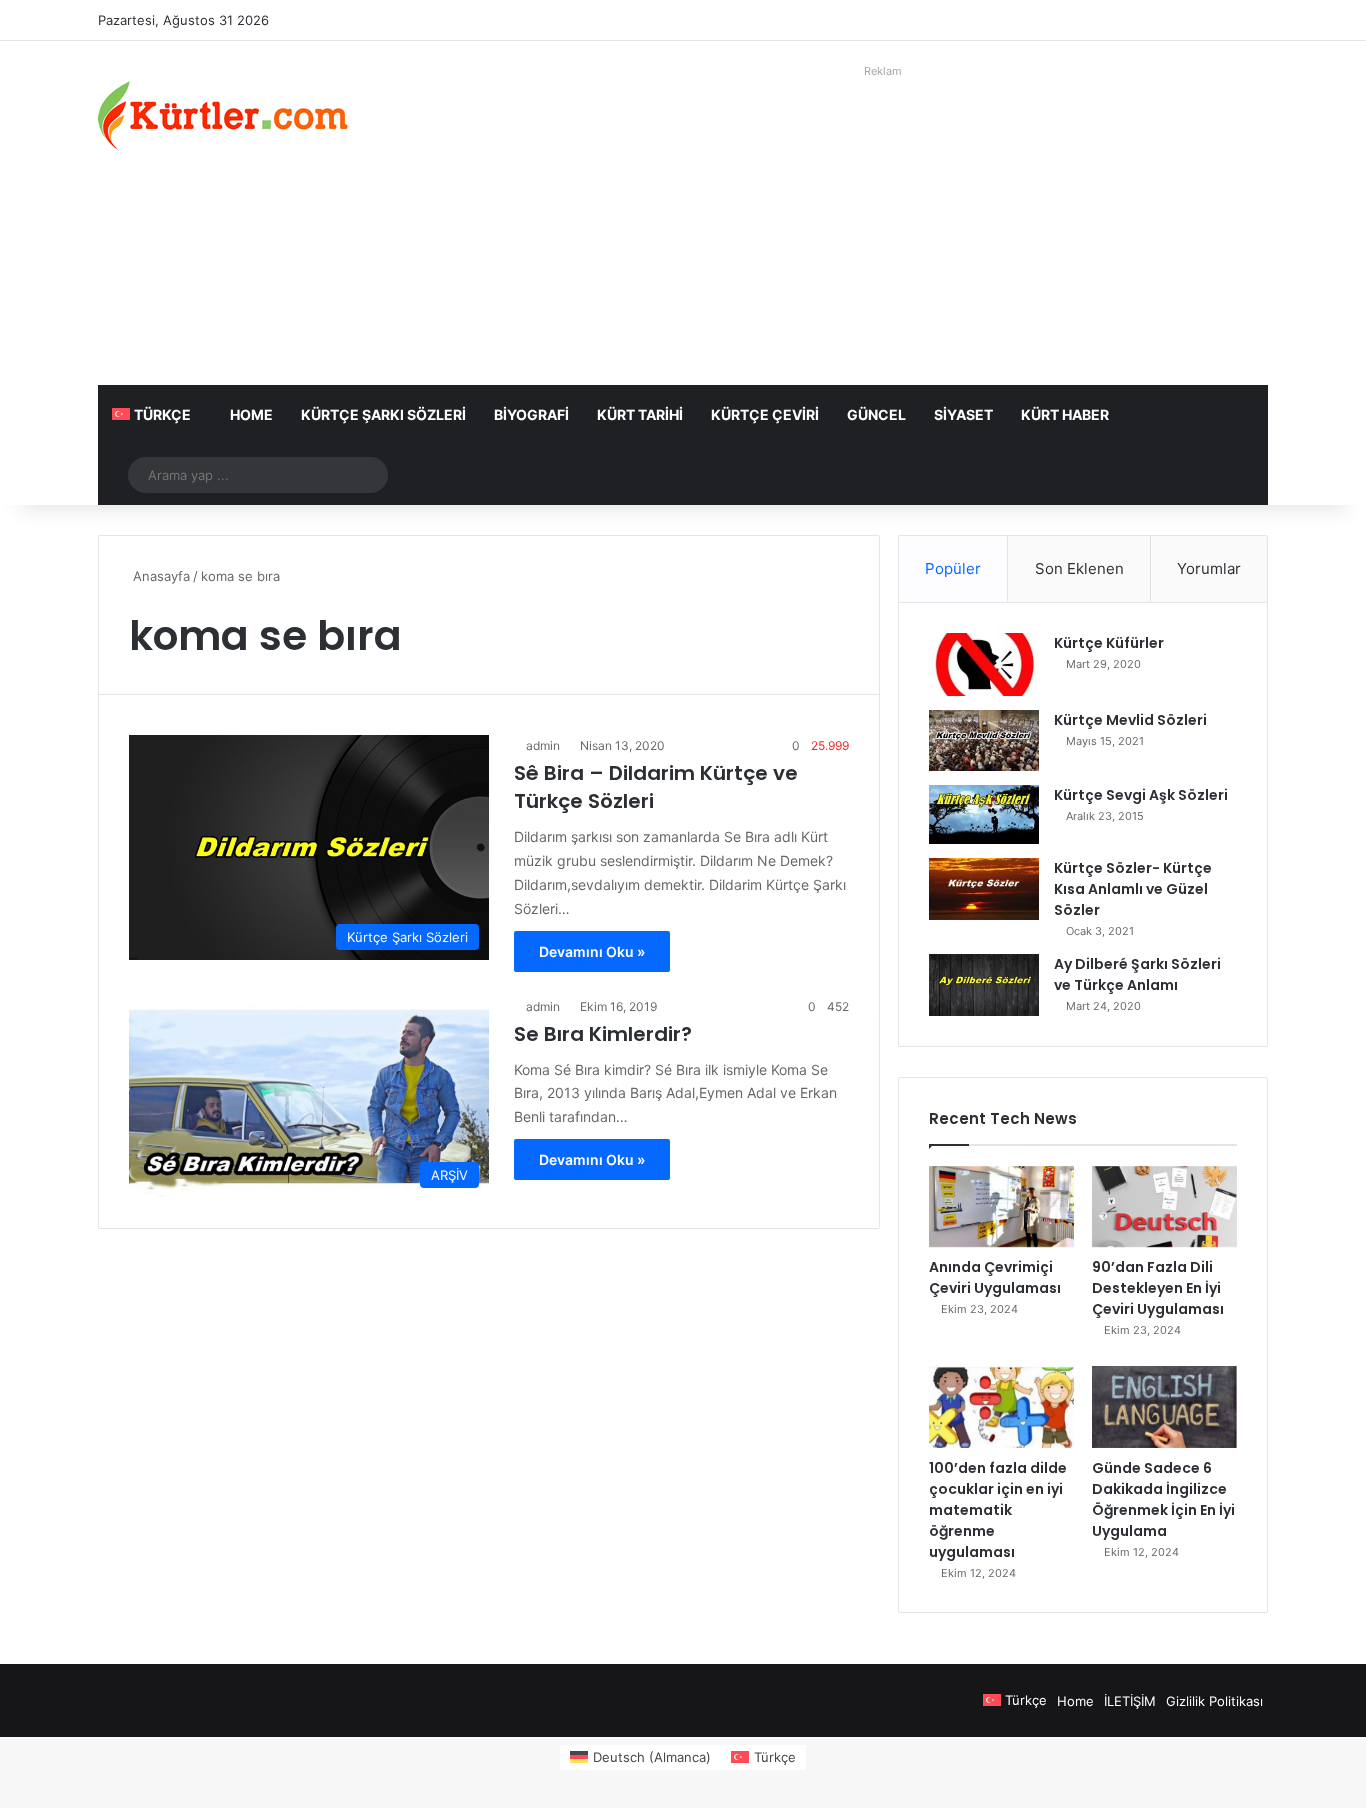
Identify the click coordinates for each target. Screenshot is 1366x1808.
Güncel (876, 414)
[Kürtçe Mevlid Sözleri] (984, 740)
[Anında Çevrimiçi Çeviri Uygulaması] (1001, 1207)
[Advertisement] (883, 225)
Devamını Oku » (592, 951)
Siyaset (963, 414)
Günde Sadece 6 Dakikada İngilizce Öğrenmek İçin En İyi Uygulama (1163, 1499)
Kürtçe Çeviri (765, 414)
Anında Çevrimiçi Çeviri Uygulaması (995, 1277)
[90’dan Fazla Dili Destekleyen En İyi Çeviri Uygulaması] (1164, 1207)
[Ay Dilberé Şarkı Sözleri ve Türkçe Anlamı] (984, 985)
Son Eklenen (1079, 568)
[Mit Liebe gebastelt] (223, 115)
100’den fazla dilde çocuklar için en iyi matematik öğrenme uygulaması (998, 1510)
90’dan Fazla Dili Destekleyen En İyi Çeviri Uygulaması (1158, 1288)
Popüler (953, 568)
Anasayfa (159, 576)
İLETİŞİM (1130, 1701)
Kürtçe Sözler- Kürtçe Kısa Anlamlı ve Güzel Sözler (1133, 889)
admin (543, 745)
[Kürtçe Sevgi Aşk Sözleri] (984, 814)
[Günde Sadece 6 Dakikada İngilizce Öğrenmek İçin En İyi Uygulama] (1164, 1407)
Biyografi (531, 414)
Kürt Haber (1065, 414)
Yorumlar (1209, 568)
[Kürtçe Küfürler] (984, 664)
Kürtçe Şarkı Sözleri (383, 414)
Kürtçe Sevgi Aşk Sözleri (1141, 795)
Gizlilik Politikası (1214, 1701)
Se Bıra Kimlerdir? (603, 1034)
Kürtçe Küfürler (1109, 643)
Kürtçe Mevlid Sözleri (1130, 720)
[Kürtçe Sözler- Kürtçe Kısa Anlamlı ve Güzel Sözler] (984, 889)
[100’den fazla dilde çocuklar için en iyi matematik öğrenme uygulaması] (1001, 1407)
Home (251, 414)
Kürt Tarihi (640, 414)
